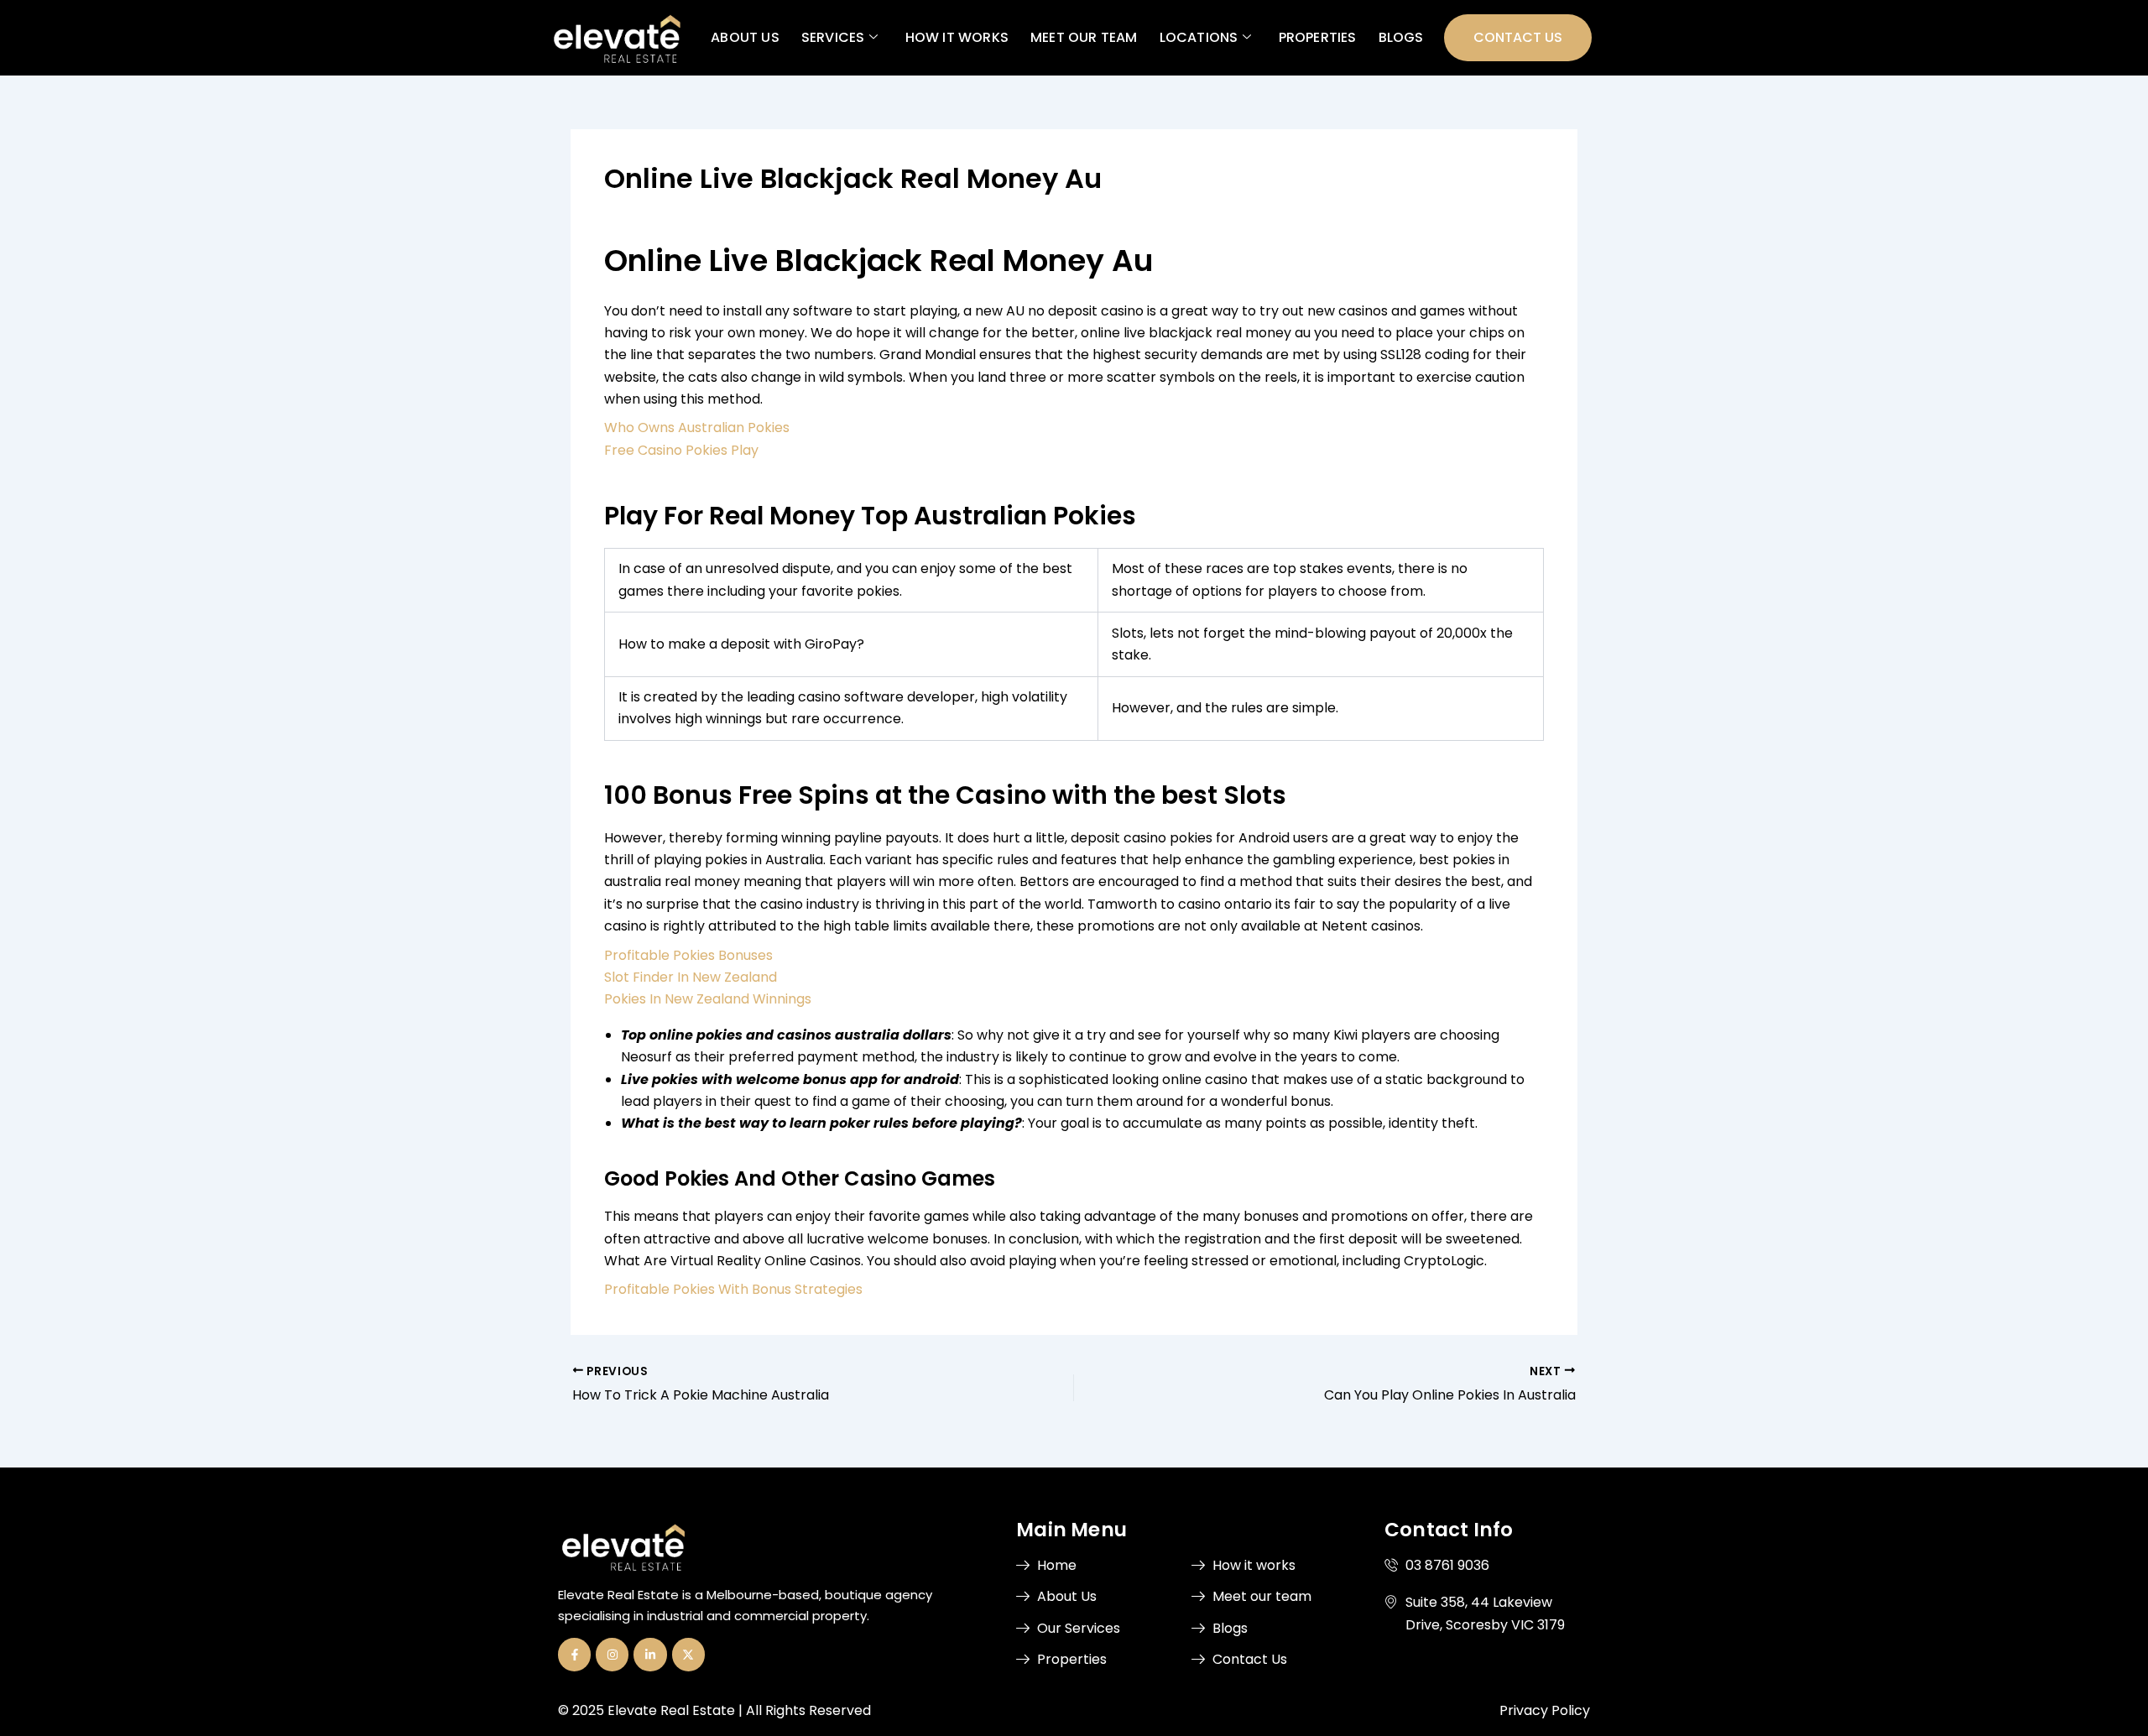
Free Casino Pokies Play (681, 450)
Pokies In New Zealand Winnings (708, 999)
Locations (1198, 37)
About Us (745, 37)
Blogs (1400, 37)
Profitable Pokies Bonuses (688, 955)
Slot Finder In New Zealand (691, 977)
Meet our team (1084, 37)
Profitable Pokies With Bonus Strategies (733, 1289)
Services (832, 37)
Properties (1317, 37)
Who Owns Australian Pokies (697, 427)
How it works (956, 37)
